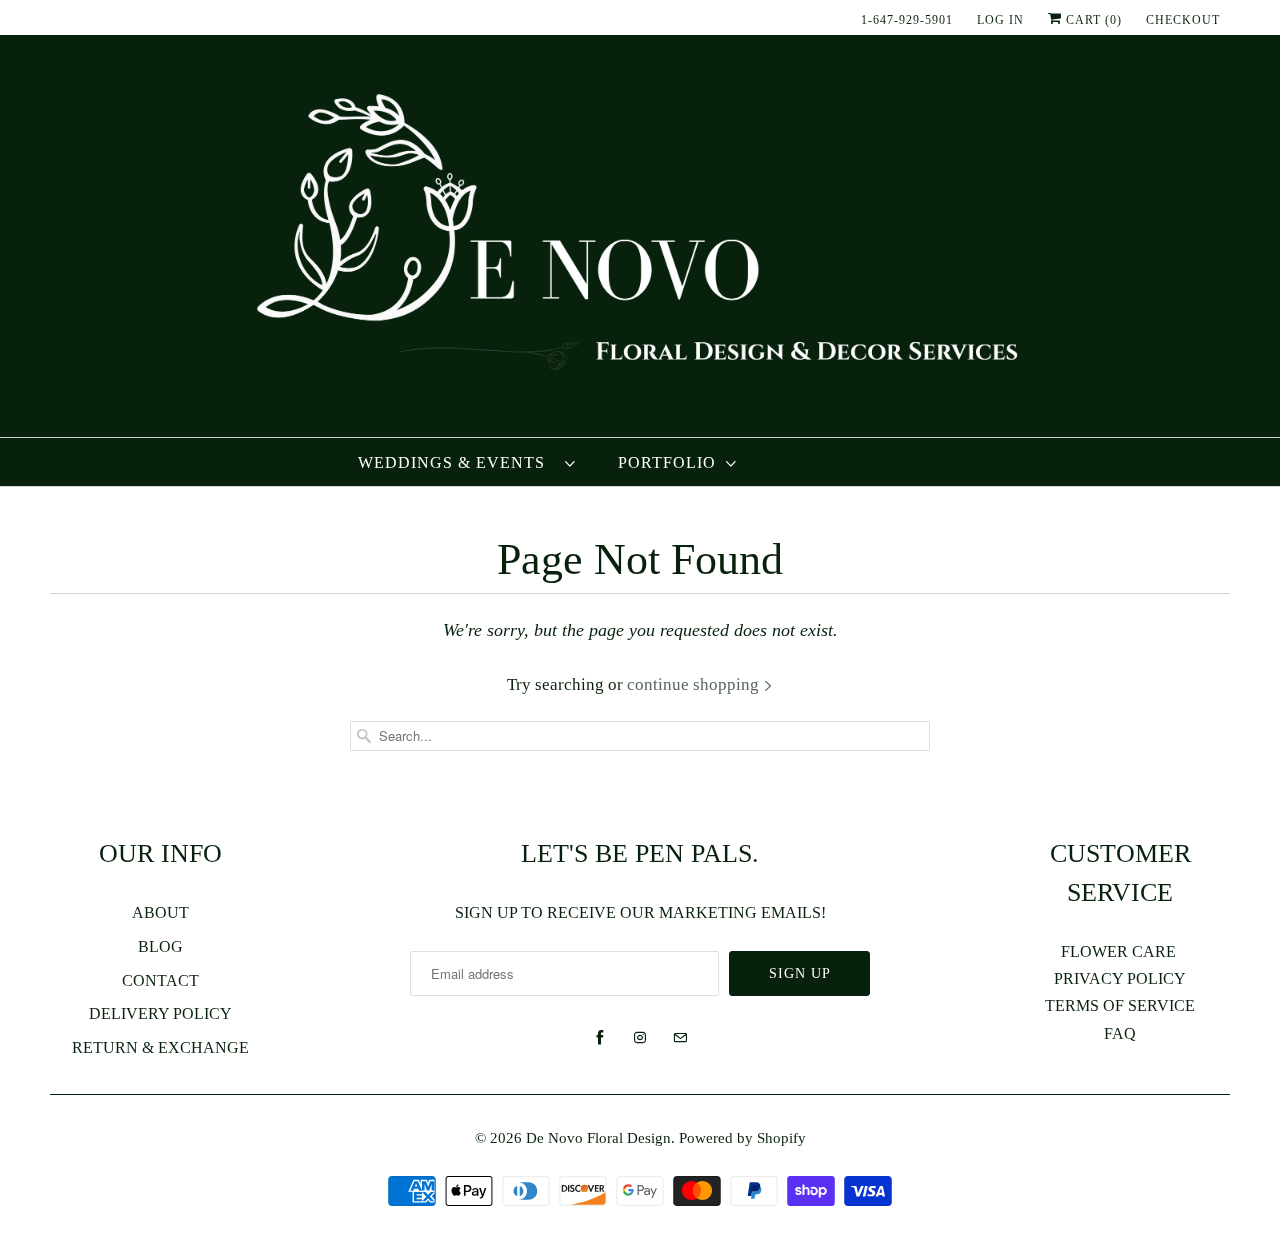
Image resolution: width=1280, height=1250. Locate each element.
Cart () (1092, 20)
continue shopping (695, 684)
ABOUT (160, 912)
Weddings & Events (456, 462)
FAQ (1120, 1033)
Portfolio (667, 462)
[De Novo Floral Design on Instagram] (640, 1038)
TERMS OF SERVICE (1120, 1005)
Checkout (1183, 20)
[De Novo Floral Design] (640, 236)
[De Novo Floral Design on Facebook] (600, 1038)
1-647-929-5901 (907, 20)
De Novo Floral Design (598, 1138)
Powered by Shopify (742, 1138)
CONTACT (160, 980)
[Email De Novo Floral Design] (680, 1038)
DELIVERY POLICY (160, 1013)
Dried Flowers (850, 462)
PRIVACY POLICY (1120, 978)
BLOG (160, 946)
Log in (1000, 20)
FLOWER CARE (1120, 951)
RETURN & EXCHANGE (160, 1047)
